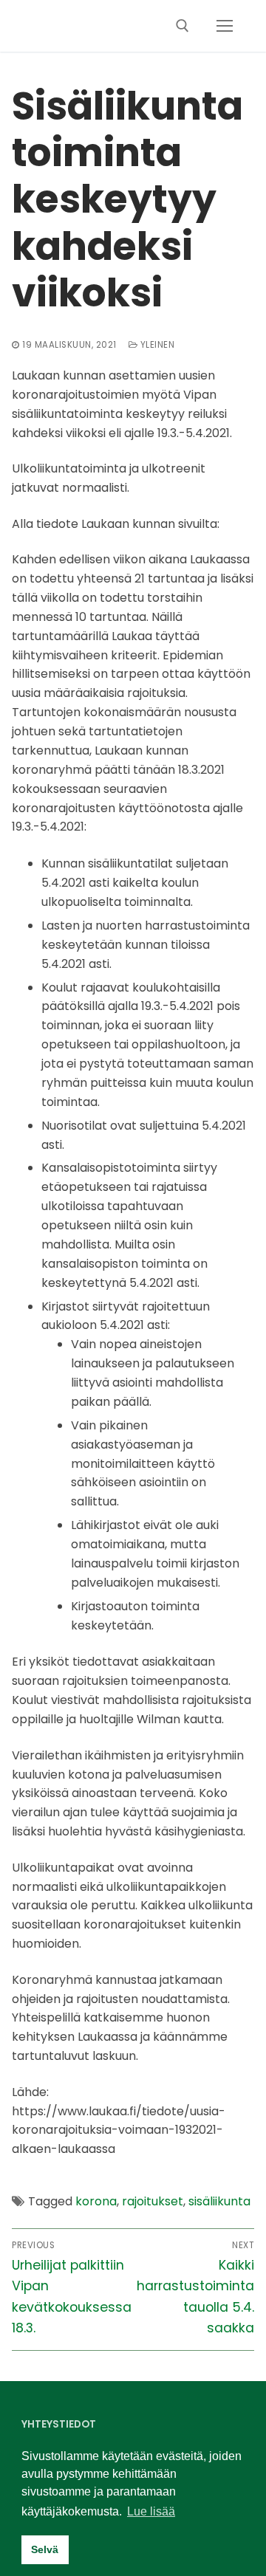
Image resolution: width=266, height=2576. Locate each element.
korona (96, 2201)
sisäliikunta (219, 2201)
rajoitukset (153, 2201)
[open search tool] (183, 26)
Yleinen (156, 345)
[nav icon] (225, 26)
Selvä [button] (45, 2549)
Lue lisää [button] (151, 2511)
